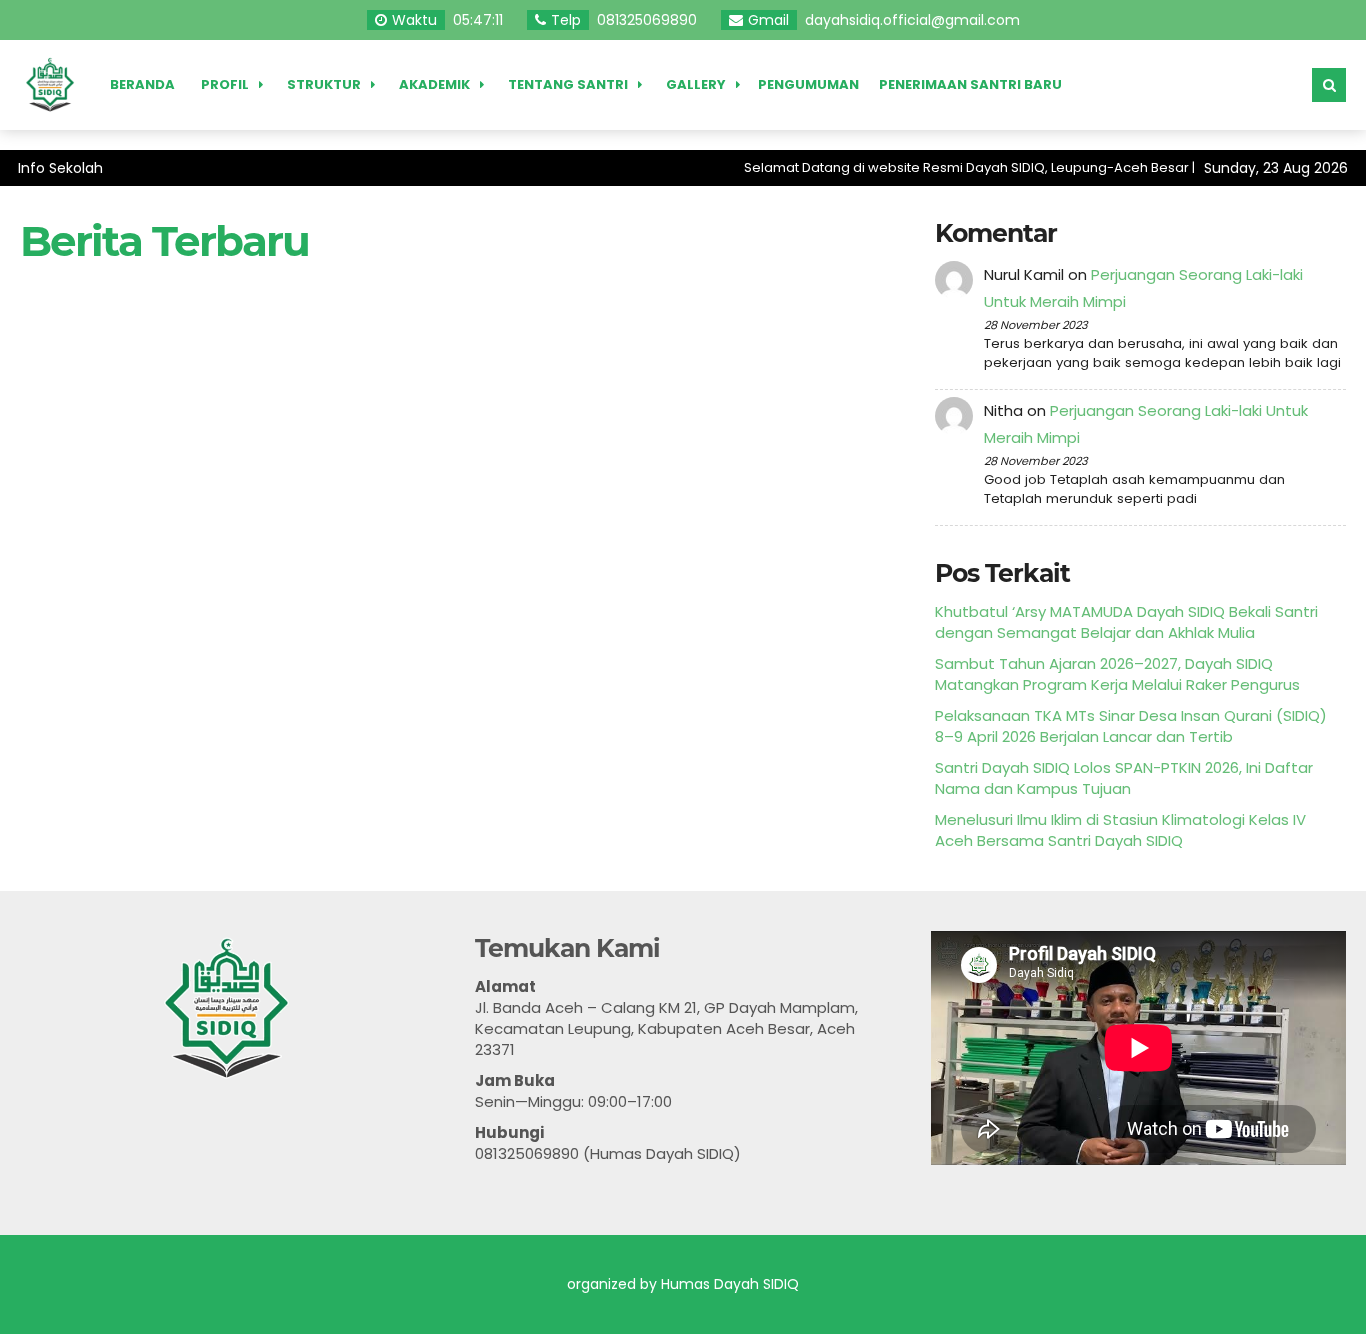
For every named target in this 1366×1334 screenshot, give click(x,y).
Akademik (434, 84)
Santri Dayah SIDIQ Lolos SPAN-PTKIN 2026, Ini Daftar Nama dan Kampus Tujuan (1124, 778)
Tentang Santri (568, 84)
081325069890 (647, 20)
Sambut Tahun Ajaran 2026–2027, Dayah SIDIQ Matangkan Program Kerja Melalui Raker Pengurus (1117, 674)
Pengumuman (808, 84)
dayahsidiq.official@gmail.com (912, 20)
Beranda (142, 84)
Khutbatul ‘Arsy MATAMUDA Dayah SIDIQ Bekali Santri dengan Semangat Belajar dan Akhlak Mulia (1126, 622)
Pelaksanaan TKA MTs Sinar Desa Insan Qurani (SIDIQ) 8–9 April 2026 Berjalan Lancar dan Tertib (1131, 726)
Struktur (324, 84)
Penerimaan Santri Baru (970, 84)
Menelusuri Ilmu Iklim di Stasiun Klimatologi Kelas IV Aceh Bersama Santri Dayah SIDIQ (1120, 830)
